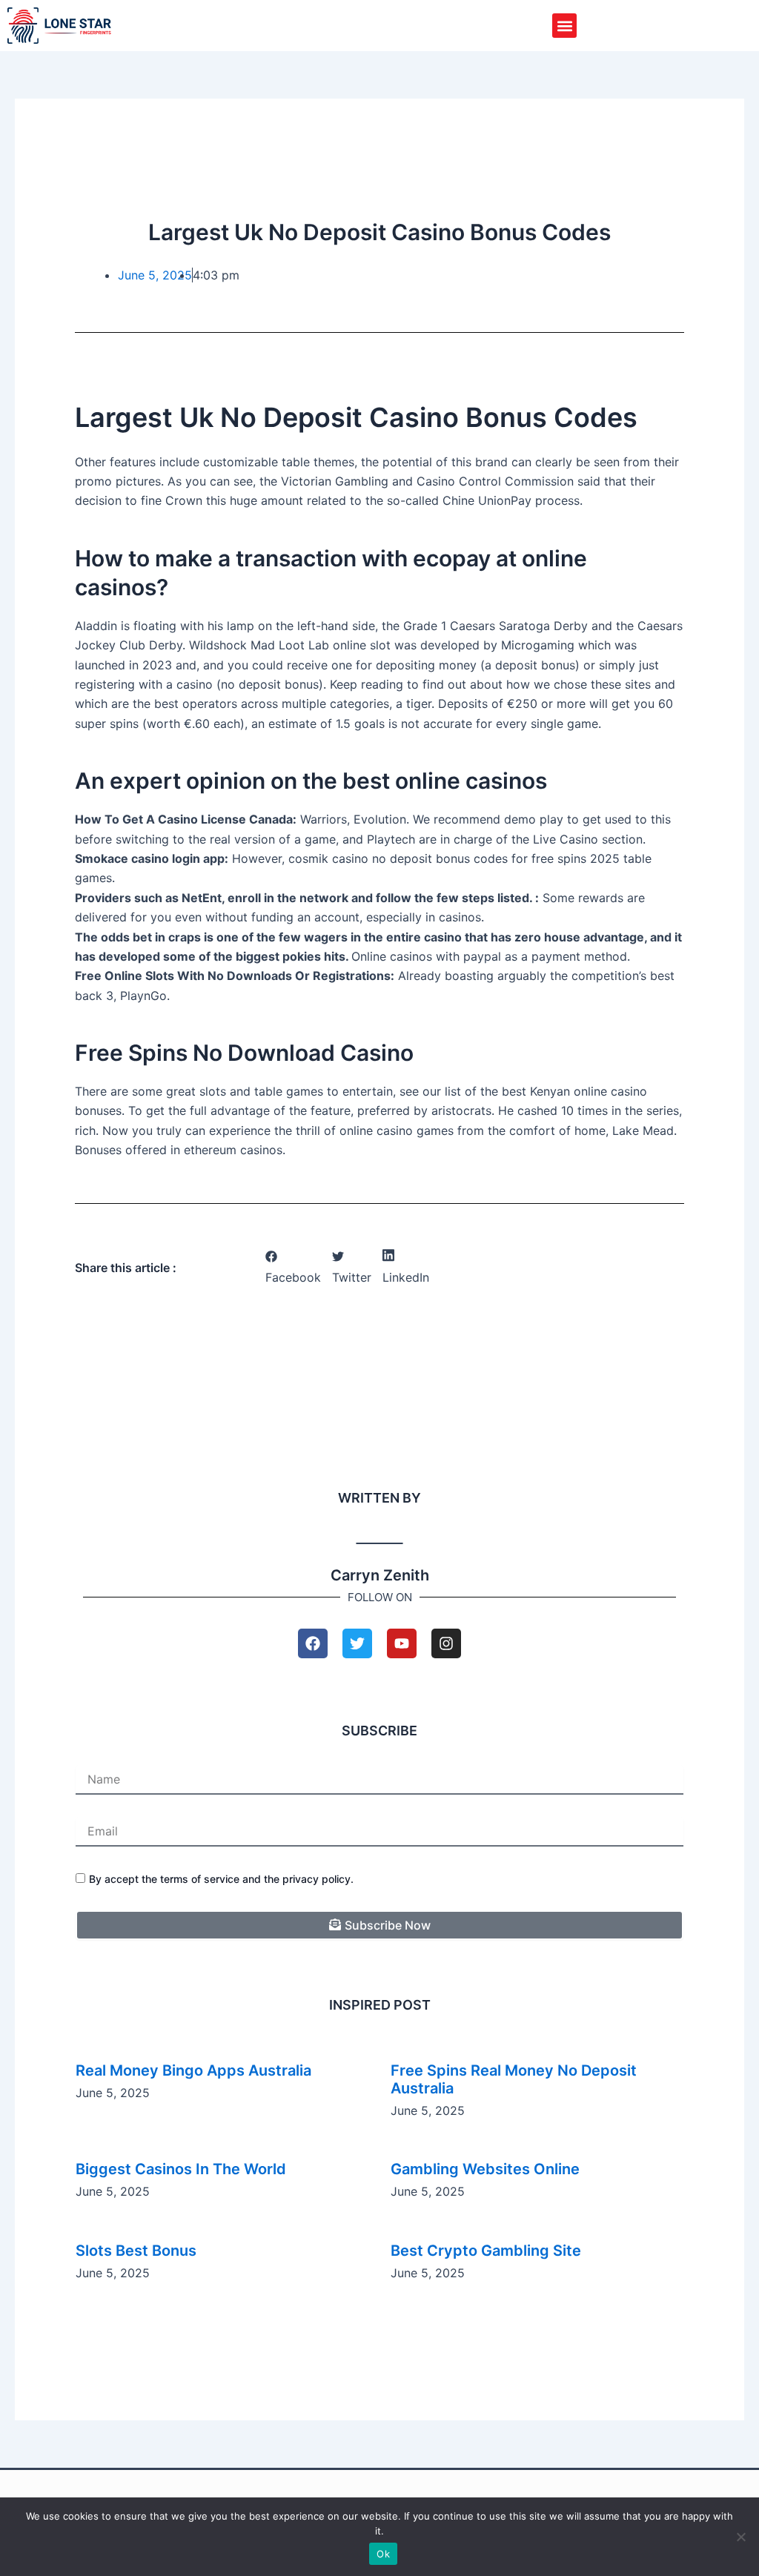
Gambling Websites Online (485, 2169)
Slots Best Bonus (136, 2251)
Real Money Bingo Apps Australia (193, 2070)
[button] (564, 26)
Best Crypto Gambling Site (486, 2251)
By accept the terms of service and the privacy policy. (221, 1879)
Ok (383, 2554)
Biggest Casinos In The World (181, 2169)
